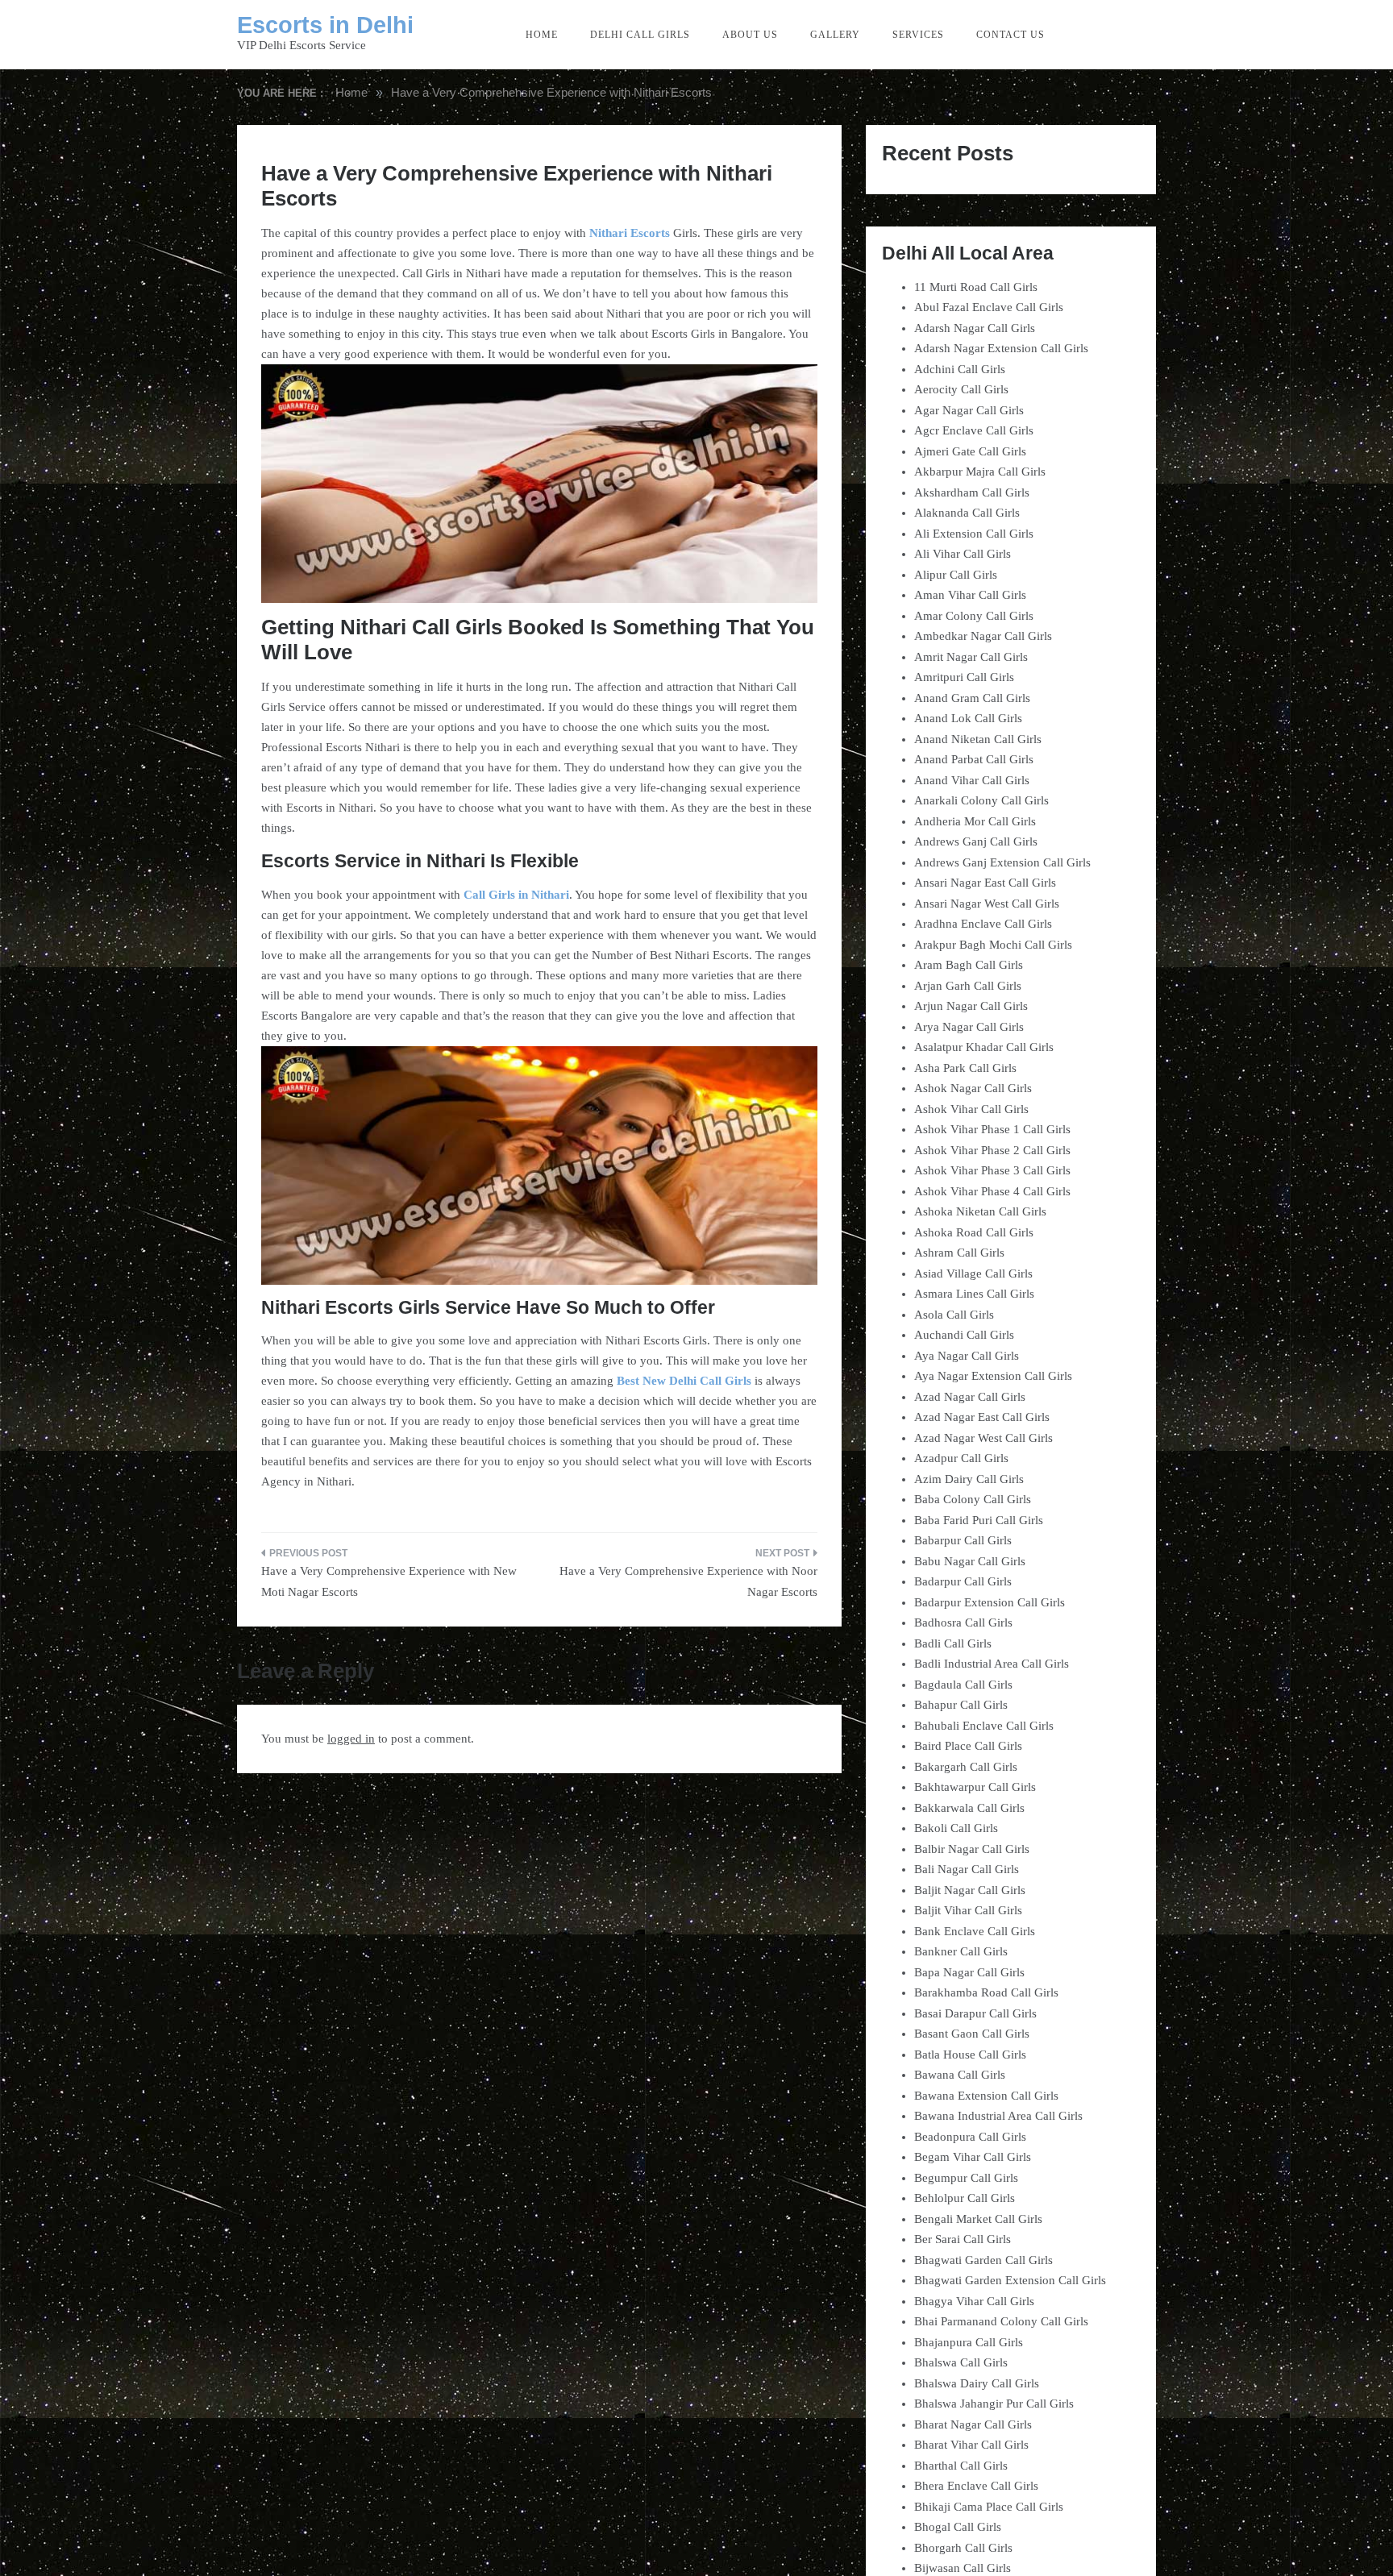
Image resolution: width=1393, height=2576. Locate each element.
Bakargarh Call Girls (966, 1767)
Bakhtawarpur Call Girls (975, 1787)
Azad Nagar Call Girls (970, 1397)
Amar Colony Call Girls (974, 616)
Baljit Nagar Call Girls (970, 1890)
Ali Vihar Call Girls (963, 554)
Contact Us (1010, 35)
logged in (351, 1739)
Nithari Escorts (630, 233)
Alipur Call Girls (956, 575)
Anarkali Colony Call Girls (981, 800)
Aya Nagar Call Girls (967, 1356)
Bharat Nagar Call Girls (973, 2424)
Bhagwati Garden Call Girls (983, 2260)
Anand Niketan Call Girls (978, 739)
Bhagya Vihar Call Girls (974, 2301)
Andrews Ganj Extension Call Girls (1002, 862)
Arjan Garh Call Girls (968, 986)
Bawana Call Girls (960, 2075)
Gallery (835, 35)
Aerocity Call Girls (961, 389)
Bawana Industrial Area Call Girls (998, 2116)
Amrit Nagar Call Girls (971, 657)
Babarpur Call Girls (963, 1540)
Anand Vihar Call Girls (972, 780)
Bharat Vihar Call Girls (971, 2445)
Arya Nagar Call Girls (969, 1027)
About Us (750, 35)
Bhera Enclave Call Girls (976, 2486)
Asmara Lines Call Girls (974, 1294)
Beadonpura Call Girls (970, 2137)
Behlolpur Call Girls (965, 2198)
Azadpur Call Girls (961, 1458)
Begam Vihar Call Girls (973, 2157)
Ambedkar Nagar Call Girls (983, 636)
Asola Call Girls (954, 1315)
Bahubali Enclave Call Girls (984, 1726)
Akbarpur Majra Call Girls (980, 472)
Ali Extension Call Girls (974, 534)
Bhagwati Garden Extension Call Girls (1010, 2280)
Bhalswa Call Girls (961, 2362)
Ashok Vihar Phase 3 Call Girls (992, 1170)
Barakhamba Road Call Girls (986, 1992)
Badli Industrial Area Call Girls (992, 1664)
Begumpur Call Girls (966, 2178)
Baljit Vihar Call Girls (968, 1910)
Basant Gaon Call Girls (972, 2034)
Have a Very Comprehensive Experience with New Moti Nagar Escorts (389, 1581)
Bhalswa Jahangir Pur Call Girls (994, 2404)
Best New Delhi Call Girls (684, 1381)
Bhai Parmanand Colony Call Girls (1001, 2321)
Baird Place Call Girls (968, 1746)
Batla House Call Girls (970, 2055)
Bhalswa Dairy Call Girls (977, 2383)
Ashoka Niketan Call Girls (980, 1211)
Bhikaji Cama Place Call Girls (989, 2507)
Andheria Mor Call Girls (975, 821)
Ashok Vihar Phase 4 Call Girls (992, 1191)
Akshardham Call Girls (972, 492)
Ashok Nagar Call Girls (973, 1088)
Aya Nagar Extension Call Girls (993, 1376)
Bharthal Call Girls (961, 2466)
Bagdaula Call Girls (963, 1685)
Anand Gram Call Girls (972, 698)
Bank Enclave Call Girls (975, 1931)
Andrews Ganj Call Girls (976, 841)
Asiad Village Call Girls (973, 1273)
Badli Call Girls (953, 1643)
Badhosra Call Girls (963, 1622)
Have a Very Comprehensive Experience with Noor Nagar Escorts (688, 1581)
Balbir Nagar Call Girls (972, 1849)
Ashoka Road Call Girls (974, 1232)
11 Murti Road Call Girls (976, 287)
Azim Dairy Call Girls (969, 1479)
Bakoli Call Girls (956, 1828)
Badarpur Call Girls (963, 1581)
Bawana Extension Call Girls (986, 2096)
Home (542, 35)
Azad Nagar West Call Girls (983, 1438)
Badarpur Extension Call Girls (990, 1602)
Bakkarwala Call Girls (969, 1808)
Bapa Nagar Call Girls (969, 1972)
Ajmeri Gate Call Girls (970, 451)
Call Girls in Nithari (516, 895)
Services (918, 35)
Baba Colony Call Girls (973, 1499)
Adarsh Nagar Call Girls (975, 328)
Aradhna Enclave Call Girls (983, 924)
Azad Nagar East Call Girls (982, 1417)
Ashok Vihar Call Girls (971, 1109)
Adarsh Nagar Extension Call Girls (1001, 348)
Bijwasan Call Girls (963, 2568)
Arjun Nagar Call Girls (971, 1006)
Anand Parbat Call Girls (974, 759)
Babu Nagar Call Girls (970, 1561)
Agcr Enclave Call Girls (974, 430)
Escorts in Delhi (325, 25)
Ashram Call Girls (959, 1253)
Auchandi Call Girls (964, 1335)
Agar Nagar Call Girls (969, 410)
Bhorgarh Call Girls (963, 2548)
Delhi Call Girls (640, 35)
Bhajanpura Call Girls (969, 2342)
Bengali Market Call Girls (978, 2219)
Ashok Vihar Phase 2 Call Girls (992, 1150)
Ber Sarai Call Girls (963, 2239)
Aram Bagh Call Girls (969, 965)
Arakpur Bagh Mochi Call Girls (993, 945)
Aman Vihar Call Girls (970, 595)
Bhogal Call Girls (958, 2527)
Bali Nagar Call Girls (967, 1869)
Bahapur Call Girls (961, 1705)
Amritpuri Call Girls (964, 677)
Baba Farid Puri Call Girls (979, 1520)
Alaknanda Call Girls (967, 513)
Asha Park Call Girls (965, 1068)
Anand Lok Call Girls (968, 718)
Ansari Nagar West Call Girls (987, 904)
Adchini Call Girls (960, 369)
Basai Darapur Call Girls (975, 2013)
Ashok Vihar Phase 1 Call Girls (992, 1129)
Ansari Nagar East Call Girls (985, 883)
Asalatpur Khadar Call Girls (984, 1047)
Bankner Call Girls (961, 1951)
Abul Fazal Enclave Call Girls (989, 307)
